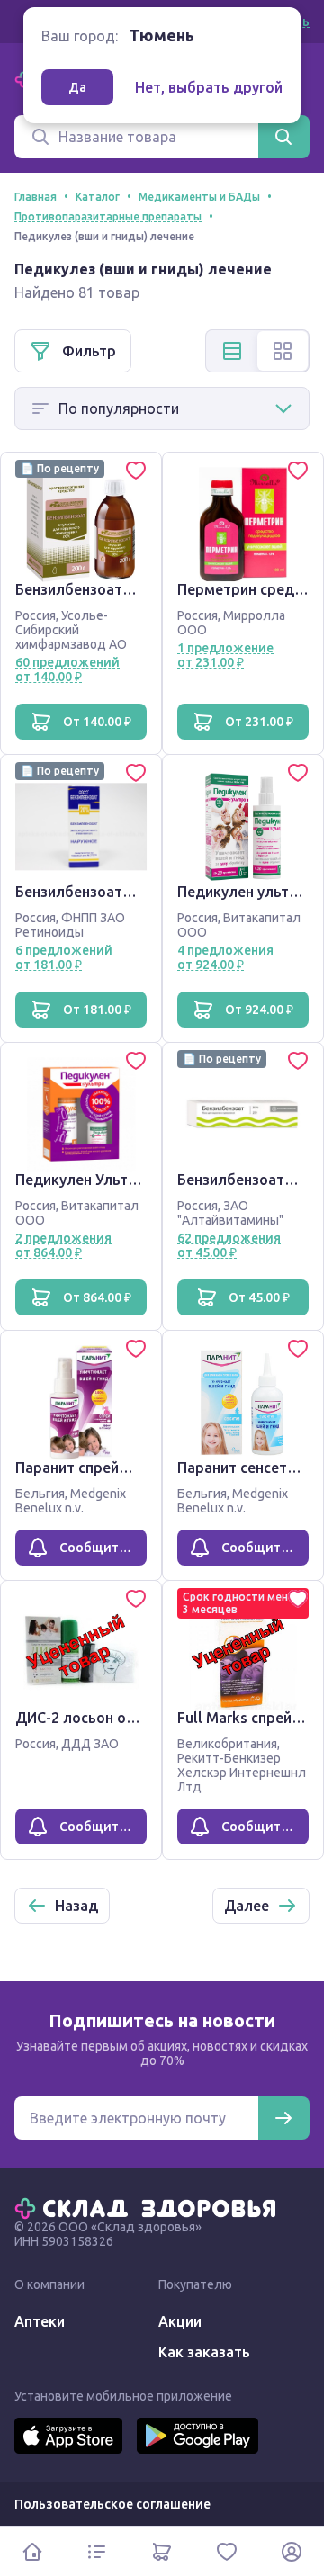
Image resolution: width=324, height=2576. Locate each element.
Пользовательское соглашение (112, 2504)
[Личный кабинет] (292, 2551)
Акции (180, 2321)
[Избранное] (227, 2551)
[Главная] (149, 2207)
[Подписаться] (283, 2118)
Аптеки (40, 2321)
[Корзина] (162, 2551)
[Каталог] (97, 2551)
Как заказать (204, 2352)
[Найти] (283, 137)
